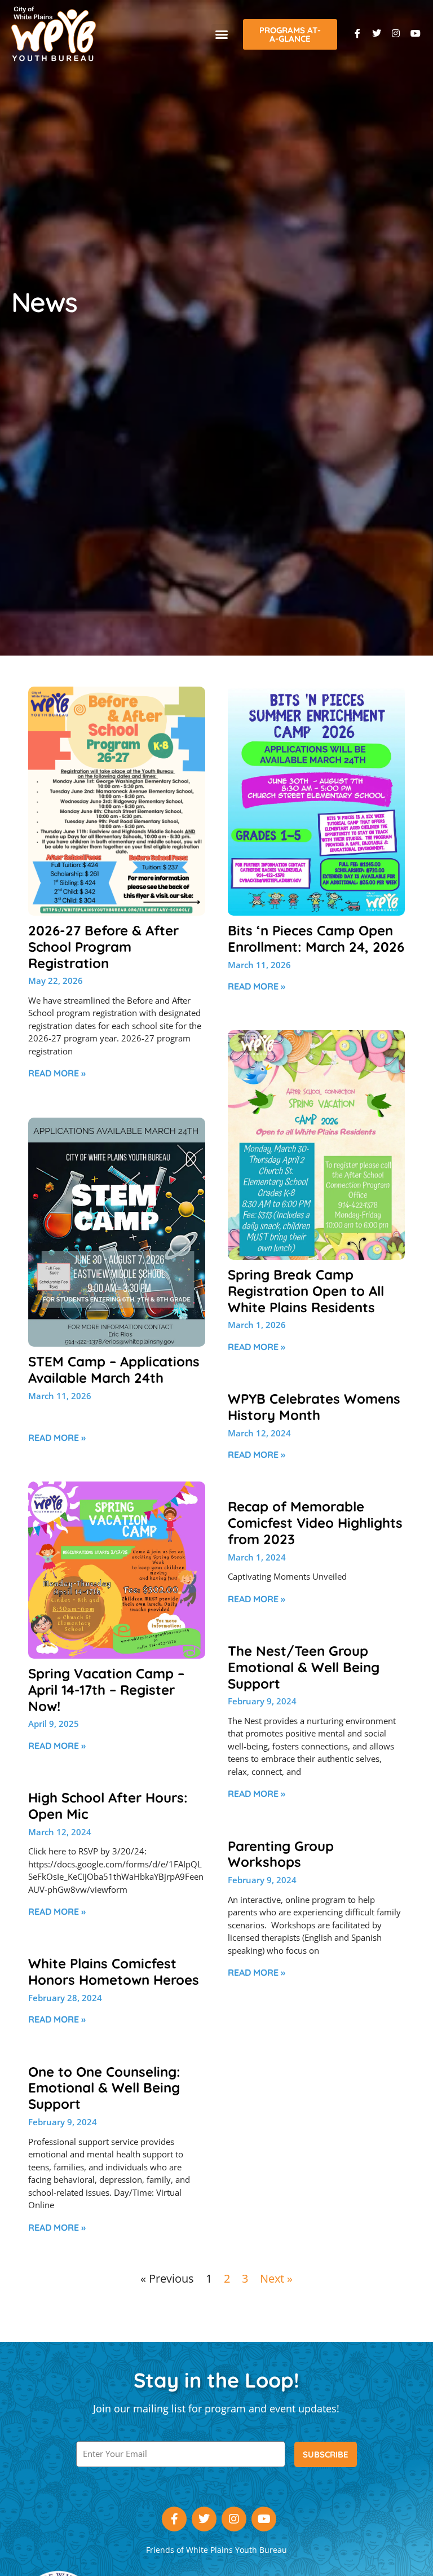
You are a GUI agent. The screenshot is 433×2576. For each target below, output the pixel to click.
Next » (276, 2278)
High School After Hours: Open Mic (108, 1806)
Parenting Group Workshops (281, 1854)
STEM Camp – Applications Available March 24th (114, 1370)
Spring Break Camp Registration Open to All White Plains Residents (306, 1291)
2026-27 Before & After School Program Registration (103, 947)
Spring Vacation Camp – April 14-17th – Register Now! (106, 1690)
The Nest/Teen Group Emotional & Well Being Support (304, 1667)
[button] (222, 34)
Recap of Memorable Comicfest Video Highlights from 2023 (315, 1523)
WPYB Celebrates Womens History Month (314, 1407)
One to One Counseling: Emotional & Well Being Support (104, 2088)
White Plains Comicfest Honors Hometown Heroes (114, 1971)
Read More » (57, 1073)
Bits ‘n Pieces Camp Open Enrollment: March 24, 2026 (316, 938)
